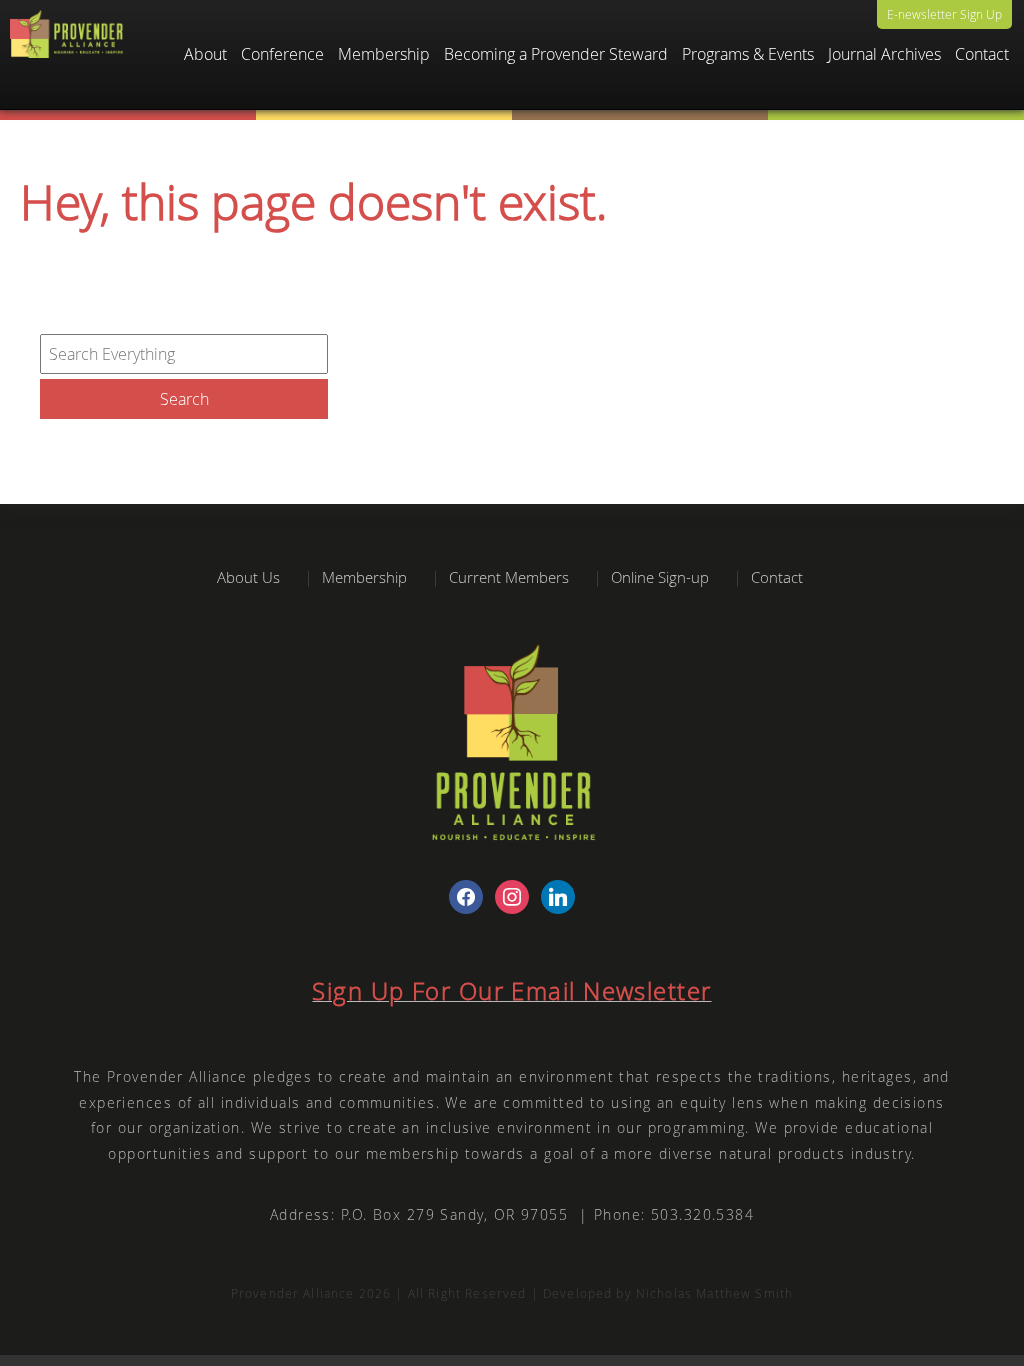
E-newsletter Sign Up (944, 14)
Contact (982, 54)
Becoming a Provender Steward (556, 54)
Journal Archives (884, 54)
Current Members (509, 577)
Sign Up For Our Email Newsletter (511, 991)
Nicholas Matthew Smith (714, 1293)
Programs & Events (748, 54)
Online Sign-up (660, 577)
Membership (364, 577)
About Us (248, 577)
